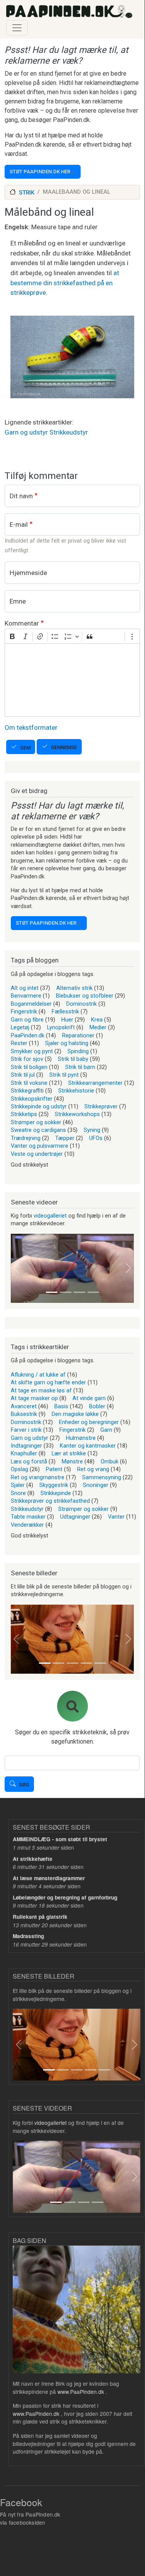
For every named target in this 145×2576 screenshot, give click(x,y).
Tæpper (65, 1138)
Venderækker (27, 1525)
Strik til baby (73, 1059)
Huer (67, 1020)
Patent (54, 1469)
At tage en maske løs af (41, 1390)
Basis (61, 1406)
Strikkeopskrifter (32, 1099)
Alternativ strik (74, 988)
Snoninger (96, 1485)
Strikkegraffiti (27, 1091)
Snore (18, 1493)
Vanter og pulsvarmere (40, 1146)
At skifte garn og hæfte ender (48, 1382)
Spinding (78, 1051)
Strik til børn (80, 1067)
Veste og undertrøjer (37, 1154)
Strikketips (24, 1114)
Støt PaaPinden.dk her (40, 172)
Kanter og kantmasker (88, 1446)
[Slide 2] (66, 1292)
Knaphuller (24, 1453)
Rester (19, 1043)
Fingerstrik (24, 1011)
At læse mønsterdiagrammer (49, 1878)
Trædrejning (26, 1138)
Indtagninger (26, 1446)
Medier (98, 1027)
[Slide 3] (79, 1292)
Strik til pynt (64, 1075)
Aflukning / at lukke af (38, 1375)
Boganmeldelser (31, 1004)
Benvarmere (26, 996)
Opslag (19, 1469)
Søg (24, 1785)
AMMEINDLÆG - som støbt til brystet (60, 1839)
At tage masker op (34, 1398)
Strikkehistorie (76, 1091)
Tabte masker (28, 1517)
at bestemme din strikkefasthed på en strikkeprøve (65, 283)
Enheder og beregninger (89, 1422)
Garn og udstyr (26, 432)
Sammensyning (102, 1477)
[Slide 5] (100, 1663)
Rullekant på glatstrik (40, 1917)
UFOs (96, 1138)
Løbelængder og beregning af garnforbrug (65, 1897)
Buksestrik (24, 1414)
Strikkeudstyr (69, 432)
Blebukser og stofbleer (85, 996)
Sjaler (18, 1485)
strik (27, 193)
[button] (16, 1268)
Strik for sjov (27, 1059)
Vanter (116, 1517)
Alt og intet (25, 988)
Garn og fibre (27, 1020)
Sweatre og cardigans (38, 1130)
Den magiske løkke (75, 1414)
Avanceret (24, 1406)
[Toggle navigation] (17, 28)
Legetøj (20, 1027)
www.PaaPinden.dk (81, 2392)
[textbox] (72, 680)
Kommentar (22, 623)
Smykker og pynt (32, 1051)
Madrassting (28, 1936)
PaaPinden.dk (28, 1035)
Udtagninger (75, 1517)
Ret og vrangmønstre (38, 1477)
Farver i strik (26, 1430)
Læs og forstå (29, 1461)
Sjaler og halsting (67, 1043)
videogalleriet (50, 1216)
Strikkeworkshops (77, 1114)
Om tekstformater (31, 727)
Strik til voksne (29, 1083)
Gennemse (64, 747)
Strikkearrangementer (95, 1083)
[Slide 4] (93, 1292)
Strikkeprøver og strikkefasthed (50, 1501)
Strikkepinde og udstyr (39, 1106)
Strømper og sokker (36, 1122)
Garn (106, 1430)
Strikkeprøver (101, 1106)
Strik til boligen (29, 1067)
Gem (25, 748)
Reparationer (78, 1035)
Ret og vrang (93, 1469)
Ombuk (110, 1461)
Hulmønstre (81, 1438)
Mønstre (72, 1461)
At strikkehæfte (33, 1859)
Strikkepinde (56, 1493)
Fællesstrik (65, 1011)
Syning (92, 1130)
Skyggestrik (54, 1485)
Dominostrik (82, 1004)
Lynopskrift (61, 1027)
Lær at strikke (69, 1453)
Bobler (97, 1406)
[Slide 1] (52, 1292)
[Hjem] (69, 12)
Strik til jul (23, 1075)
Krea (97, 1020)
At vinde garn (89, 1398)
